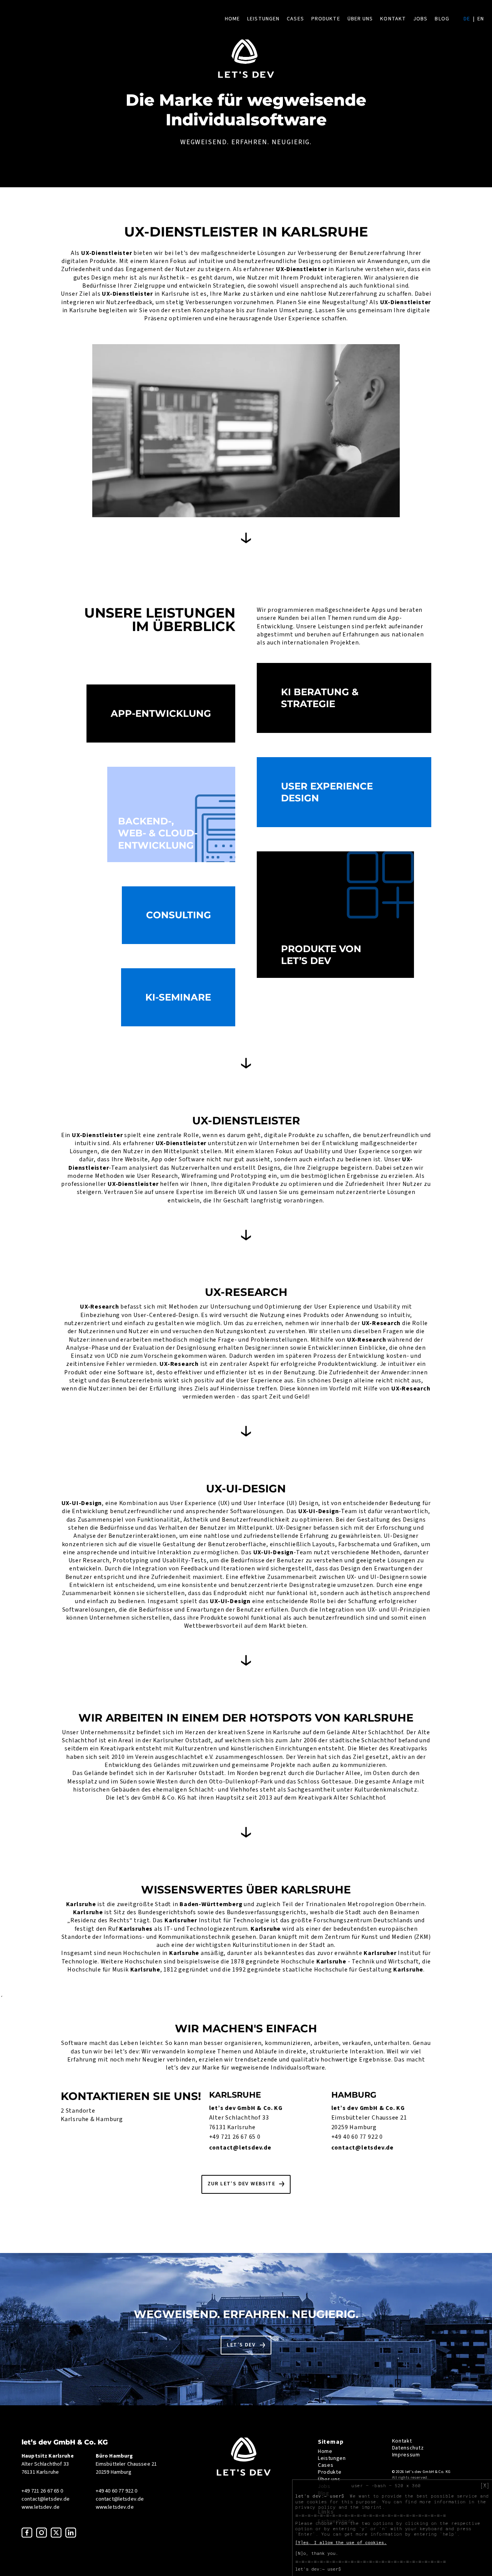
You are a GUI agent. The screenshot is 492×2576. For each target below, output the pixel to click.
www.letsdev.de (41, 2507)
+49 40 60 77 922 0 (357, 2137)
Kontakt (393, 19)
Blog (442, 19)
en (481, 19)
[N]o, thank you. (317, 2553)
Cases (295, 19)
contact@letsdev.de (240, 2148)
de (467, 19)
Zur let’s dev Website (241, 2184)
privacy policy (315, 2507)
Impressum (406, 2455)
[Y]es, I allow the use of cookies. (341, 2543)
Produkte (326, 19)
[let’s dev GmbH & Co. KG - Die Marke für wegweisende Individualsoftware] (244, 2474)
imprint (372, 2507)
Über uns (360, 19)
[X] (485, 2486)
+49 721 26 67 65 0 (235, 2137)
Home (232, 19)
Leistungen (263, 19)
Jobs (420, 19)
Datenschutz (408, 2448)
